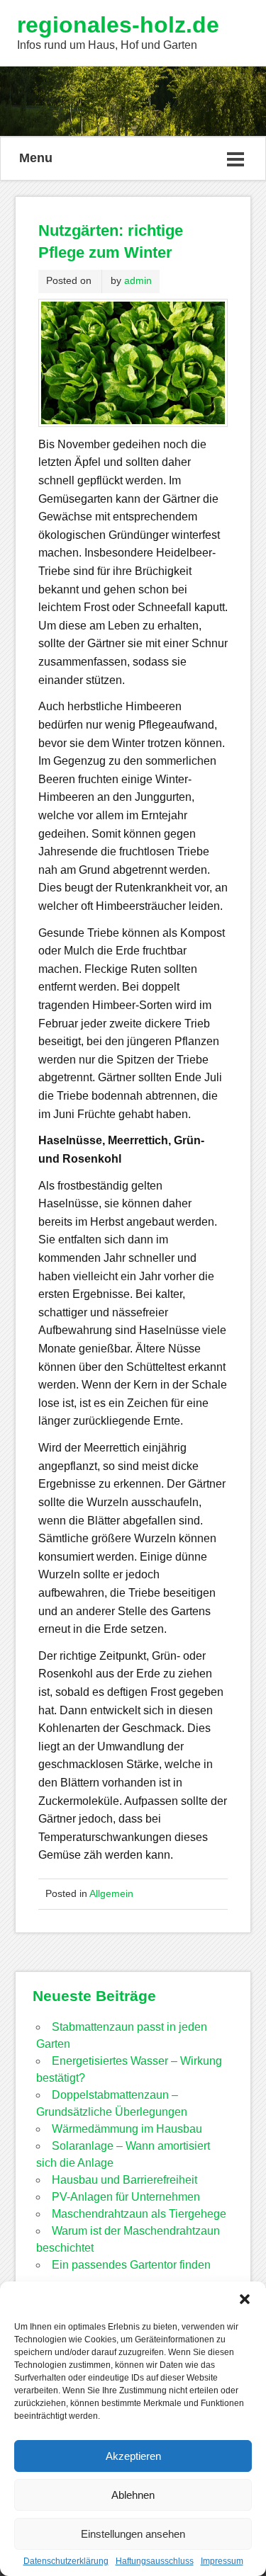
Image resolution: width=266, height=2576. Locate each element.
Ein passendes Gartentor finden (131, 2265)
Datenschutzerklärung (66, 2561)
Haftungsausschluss (155, 2561)
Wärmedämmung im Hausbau (127, 2129)
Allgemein (111, 1893)
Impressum (222, 2561)
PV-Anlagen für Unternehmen (126, 2197)
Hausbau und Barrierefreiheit (124, 2180)
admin (138, 280)
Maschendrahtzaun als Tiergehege (139, 2214)
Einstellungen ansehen (133, 2534)
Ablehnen (133, 2495)
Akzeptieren (133, 2456)
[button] (245, 2299)
